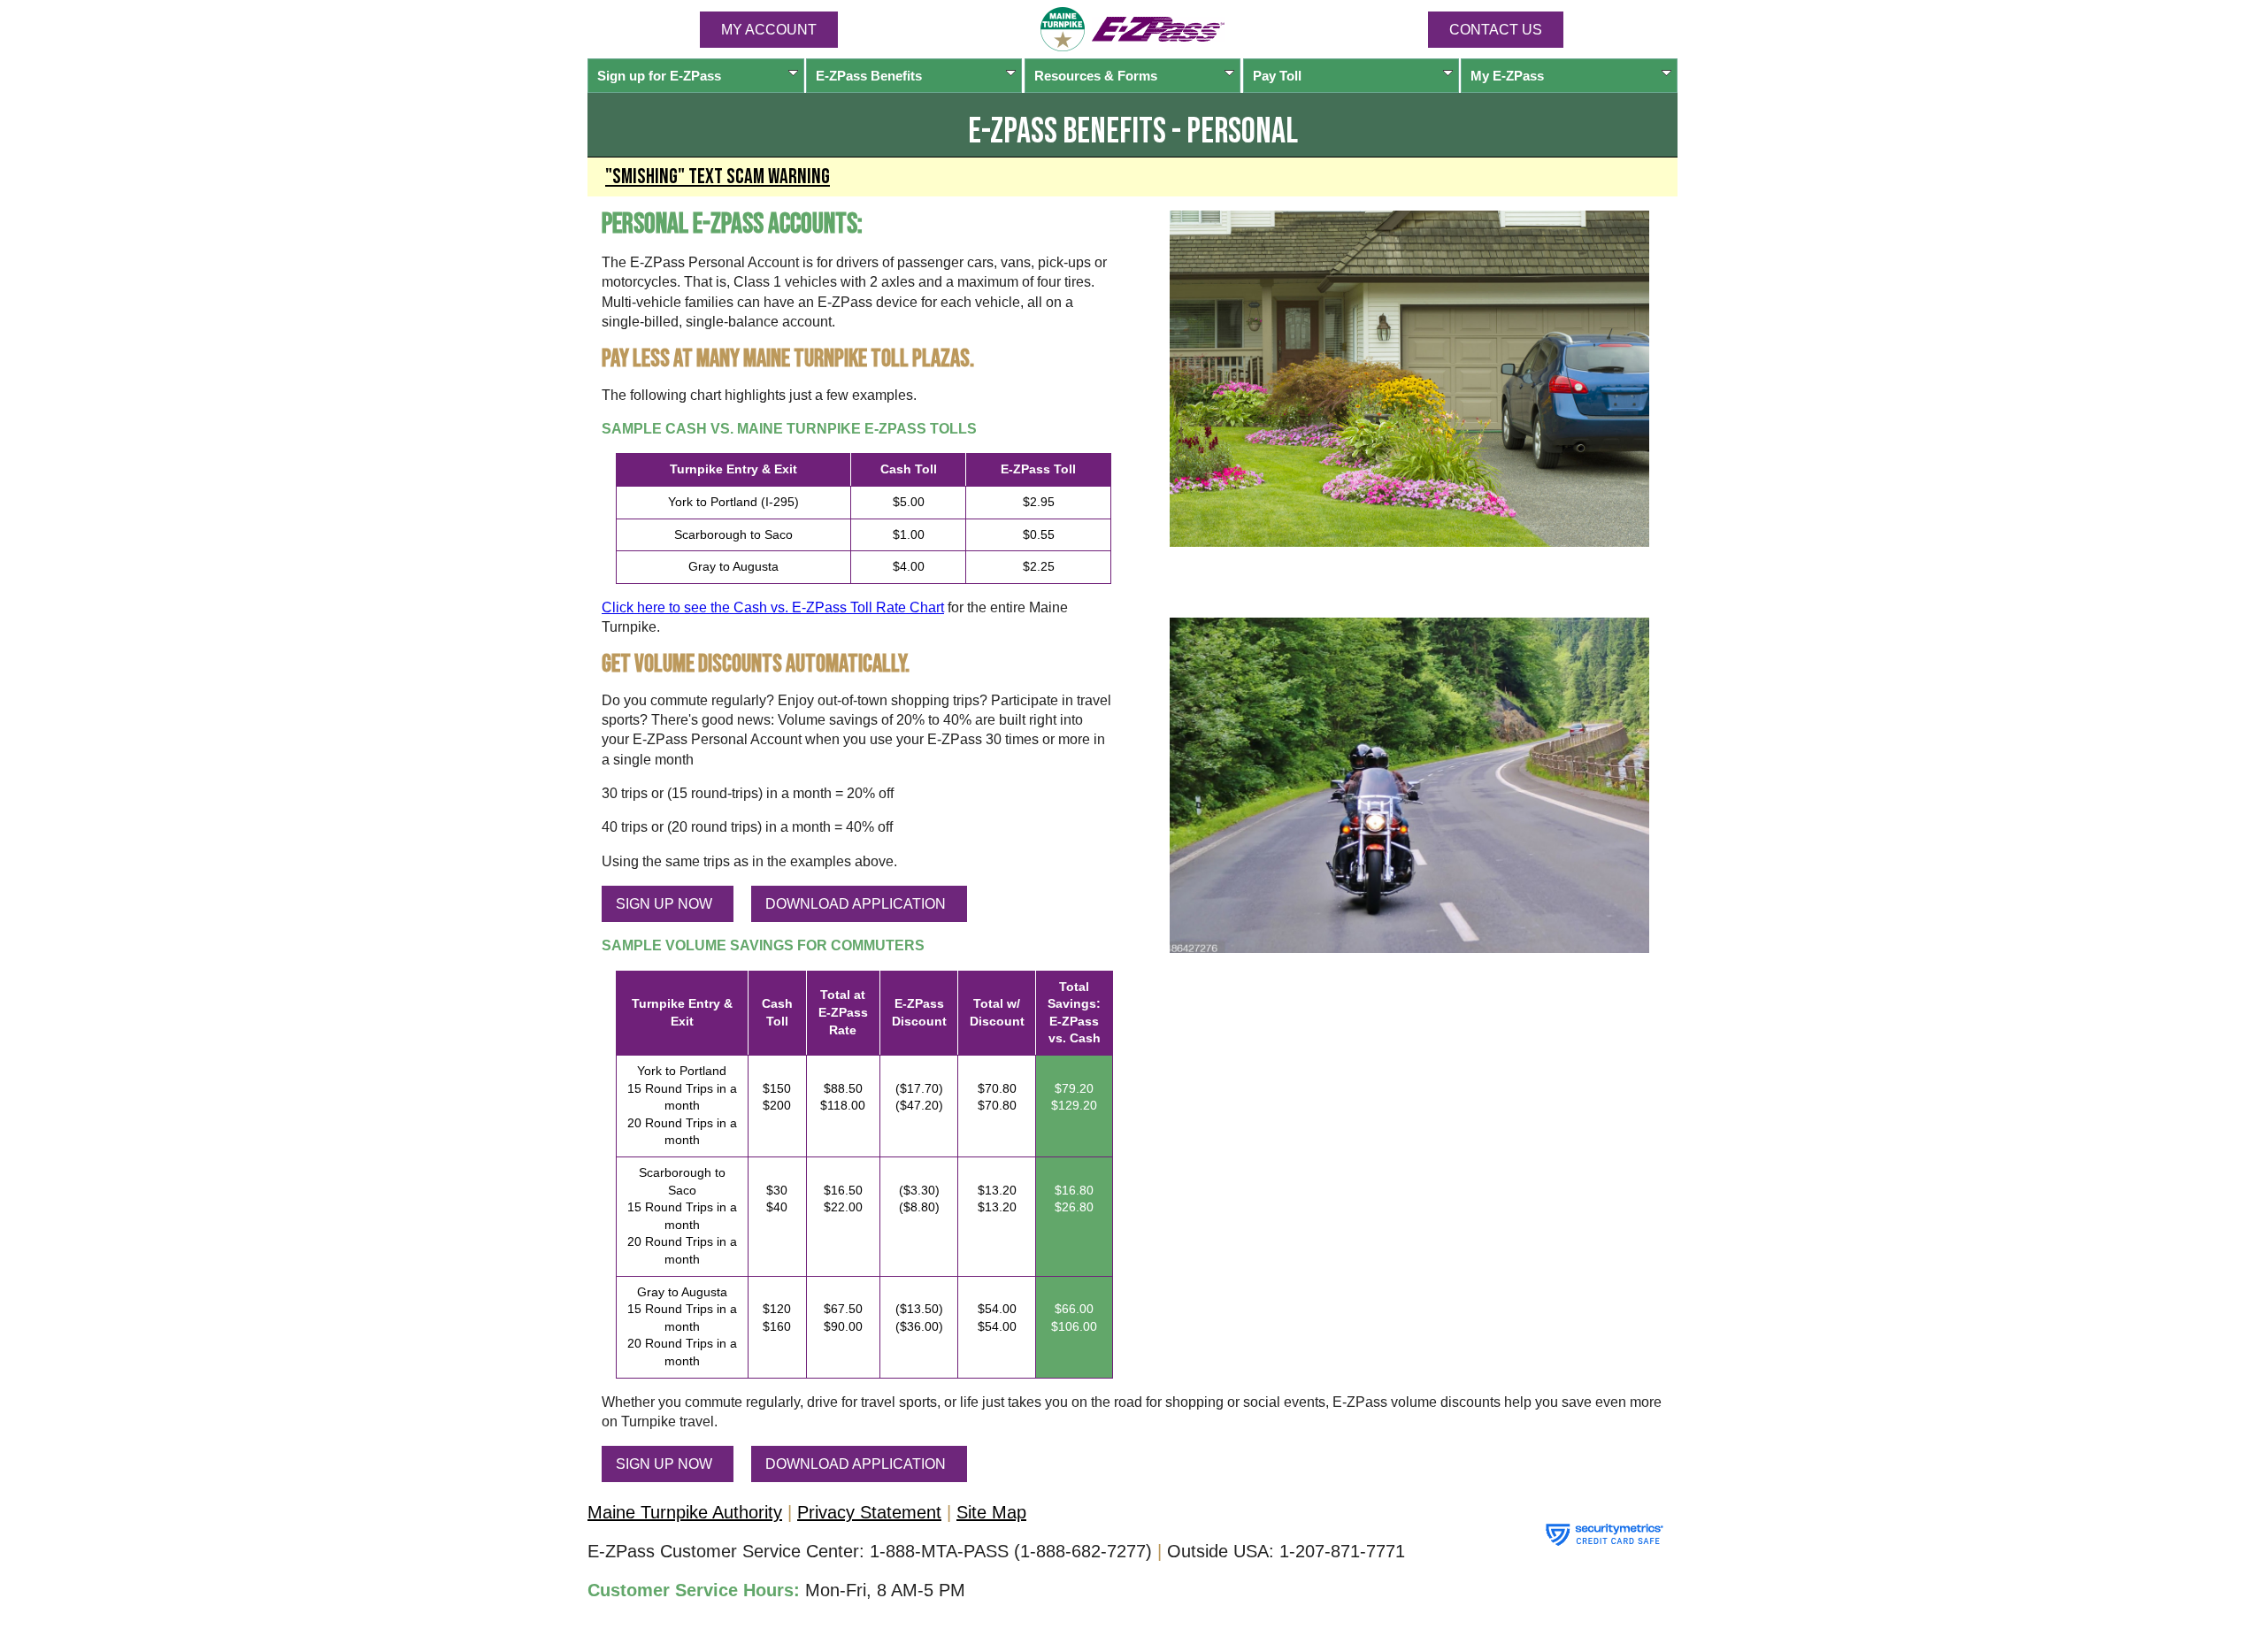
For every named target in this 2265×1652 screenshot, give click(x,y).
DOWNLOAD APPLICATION (856, 904)
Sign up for (659, 76)
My (1507, 76)
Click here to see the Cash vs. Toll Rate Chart (773, 607)
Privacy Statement (869, 1512)
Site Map (991, 1512)
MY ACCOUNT (769, 30)
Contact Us (1496, 30)
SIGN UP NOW (664, 904)
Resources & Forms (1096, 76)
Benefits (869, 76)
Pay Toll (1277, 76)
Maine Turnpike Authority (685, 1512)
